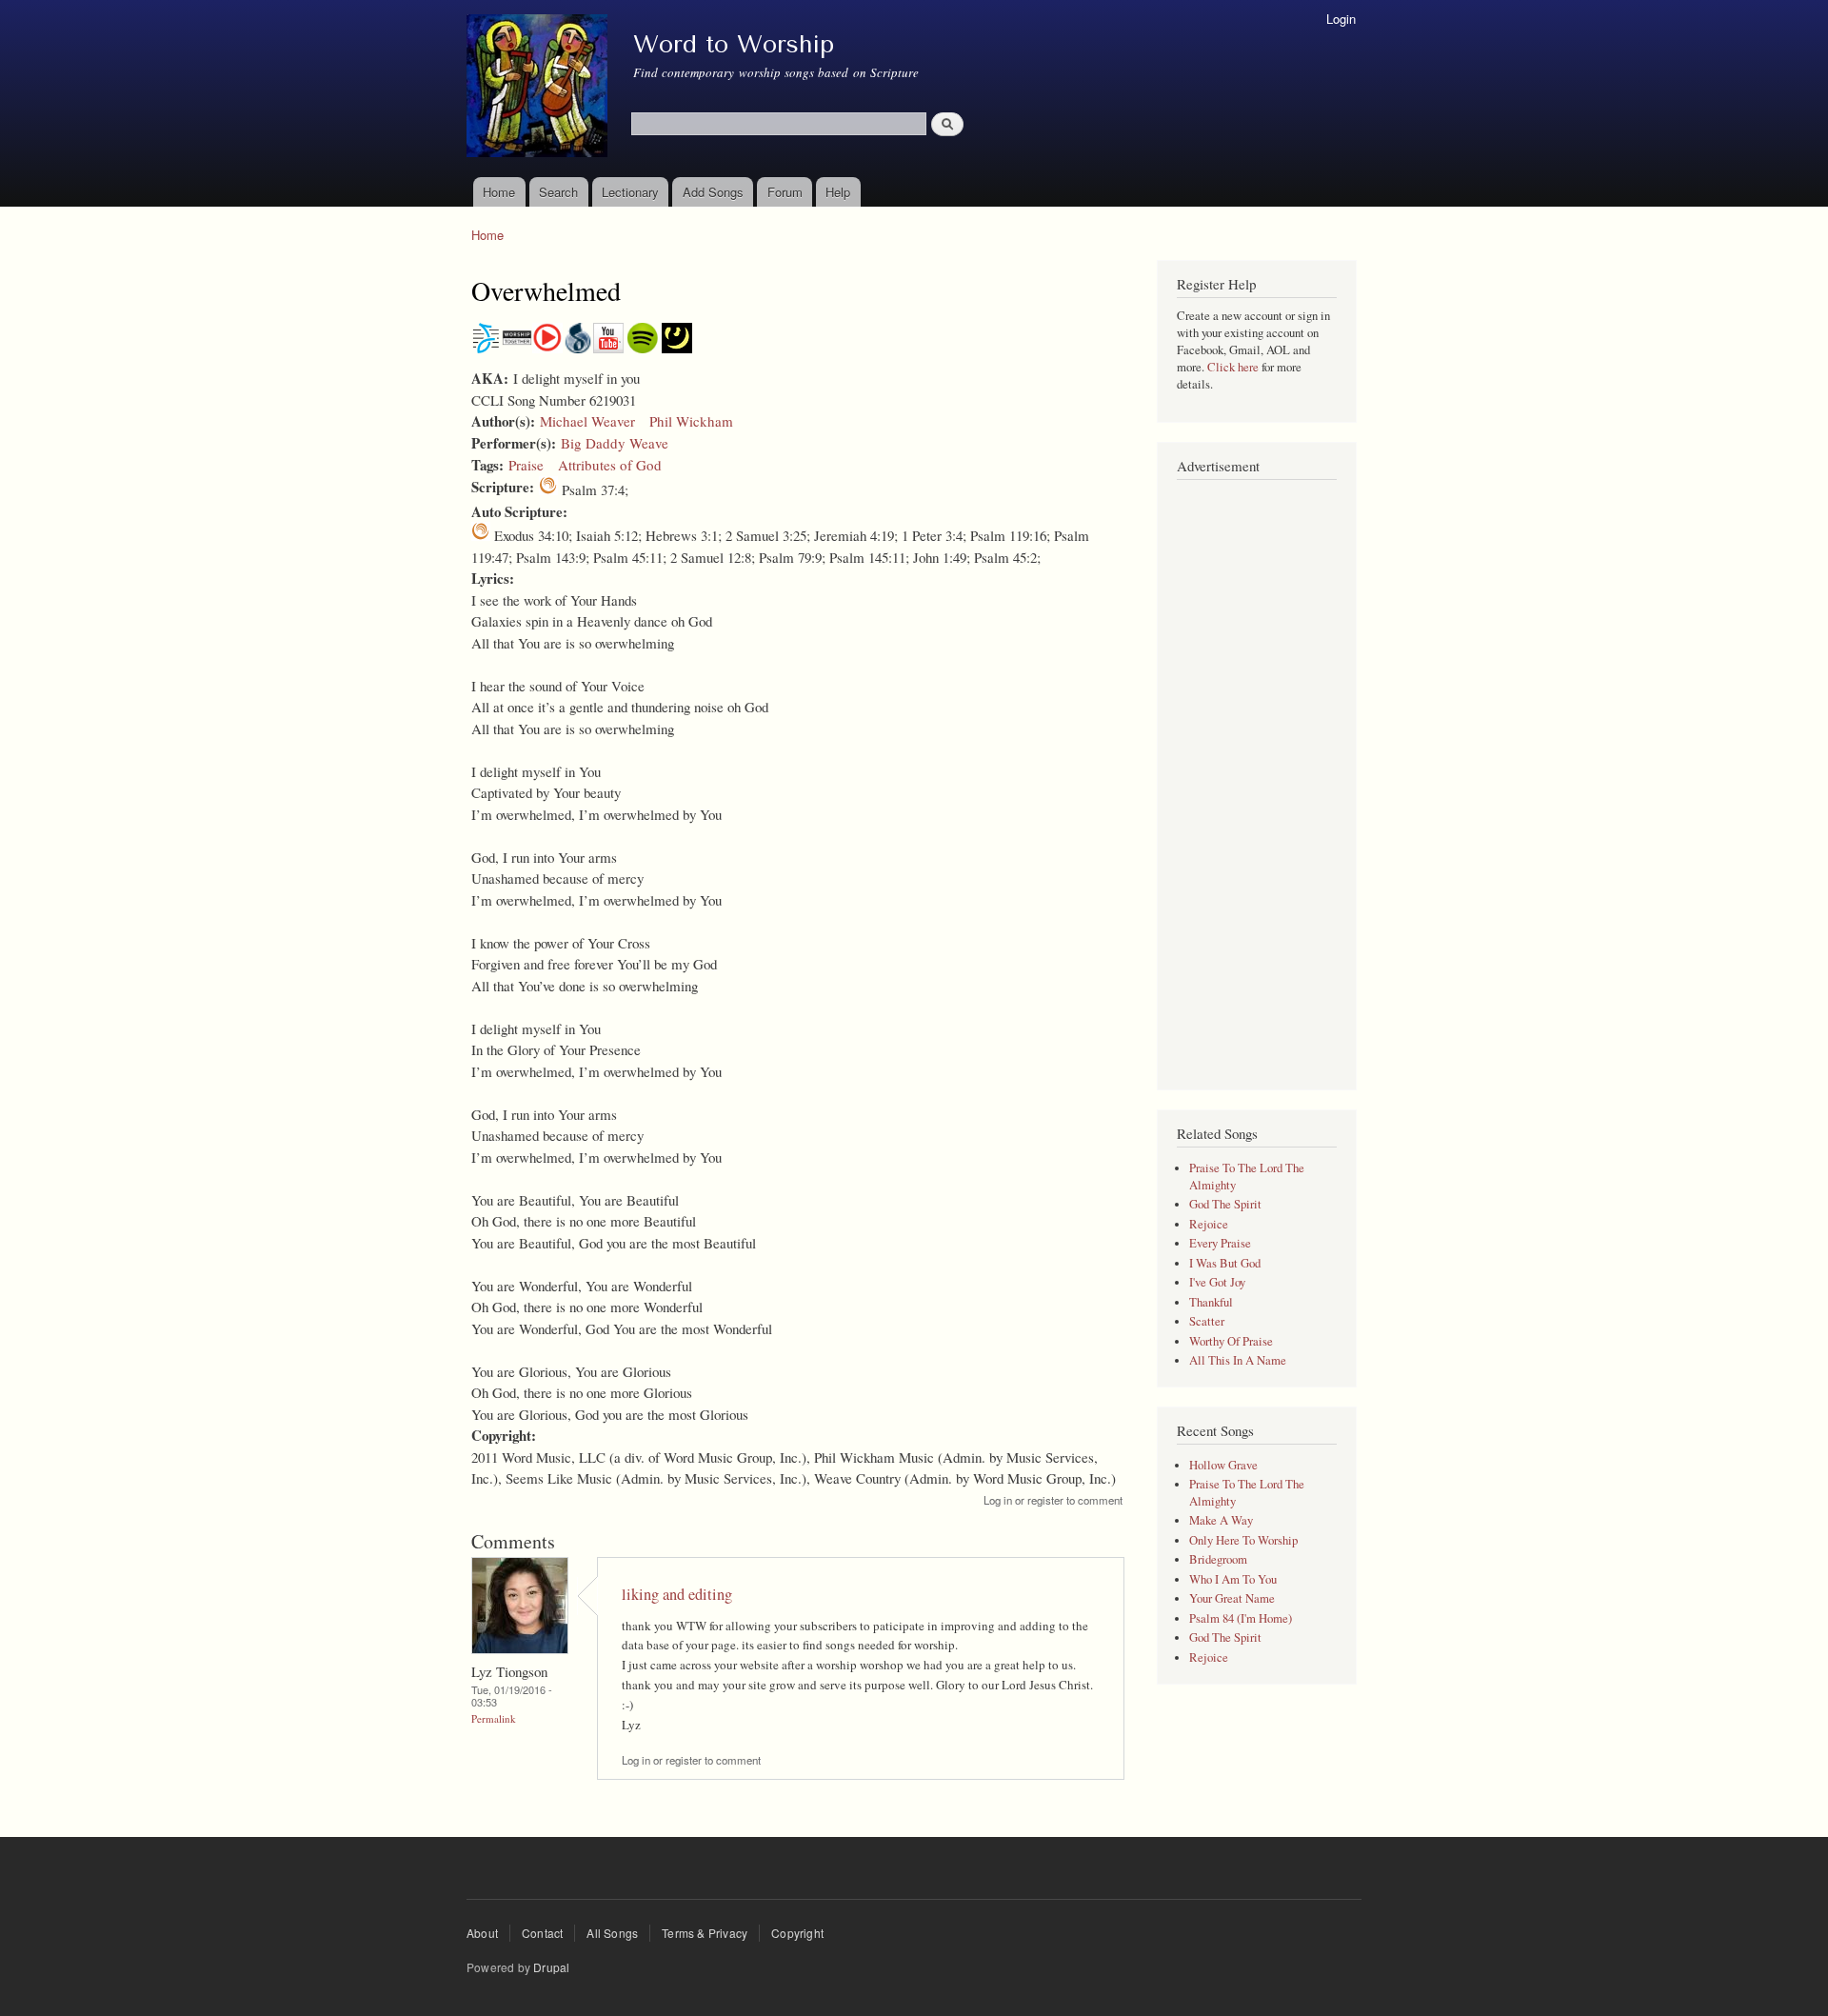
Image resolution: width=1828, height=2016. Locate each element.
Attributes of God (610, 465)
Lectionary (630, 192)
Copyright (797, 1933)
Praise (526, 465)
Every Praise (1220, 1243)
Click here (1233, 367)
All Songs (612, 1933)
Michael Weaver (587, 421)
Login (1341, 19)
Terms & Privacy (705, 1933)
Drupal (551, 1967)
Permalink (494, 1718)
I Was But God (1225, 1263)
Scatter (1207, 1321)
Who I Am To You (1233, 1579)
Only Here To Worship (1243, 1540)
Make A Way (1221, 1520)
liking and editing (677, 1594)
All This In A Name (1238, 1360)
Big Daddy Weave (615, 443)
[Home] (539, 89)
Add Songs (713, 192)
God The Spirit (1225, 1204)
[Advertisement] (1257, 775)
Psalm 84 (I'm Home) (1241, 1618)
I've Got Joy (1217, 1282)
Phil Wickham (691, 421)
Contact (542, 1933)
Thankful (1211, 1302)
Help (838, 192)
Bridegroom (1218, 1559)
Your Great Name (1232, 1598)
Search (558, 192)
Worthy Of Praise (1231, 1341)
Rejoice (1209, 1224)
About (482, 1933)
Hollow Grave (1223, 1465)
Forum (785, 192)
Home (499, 192)
